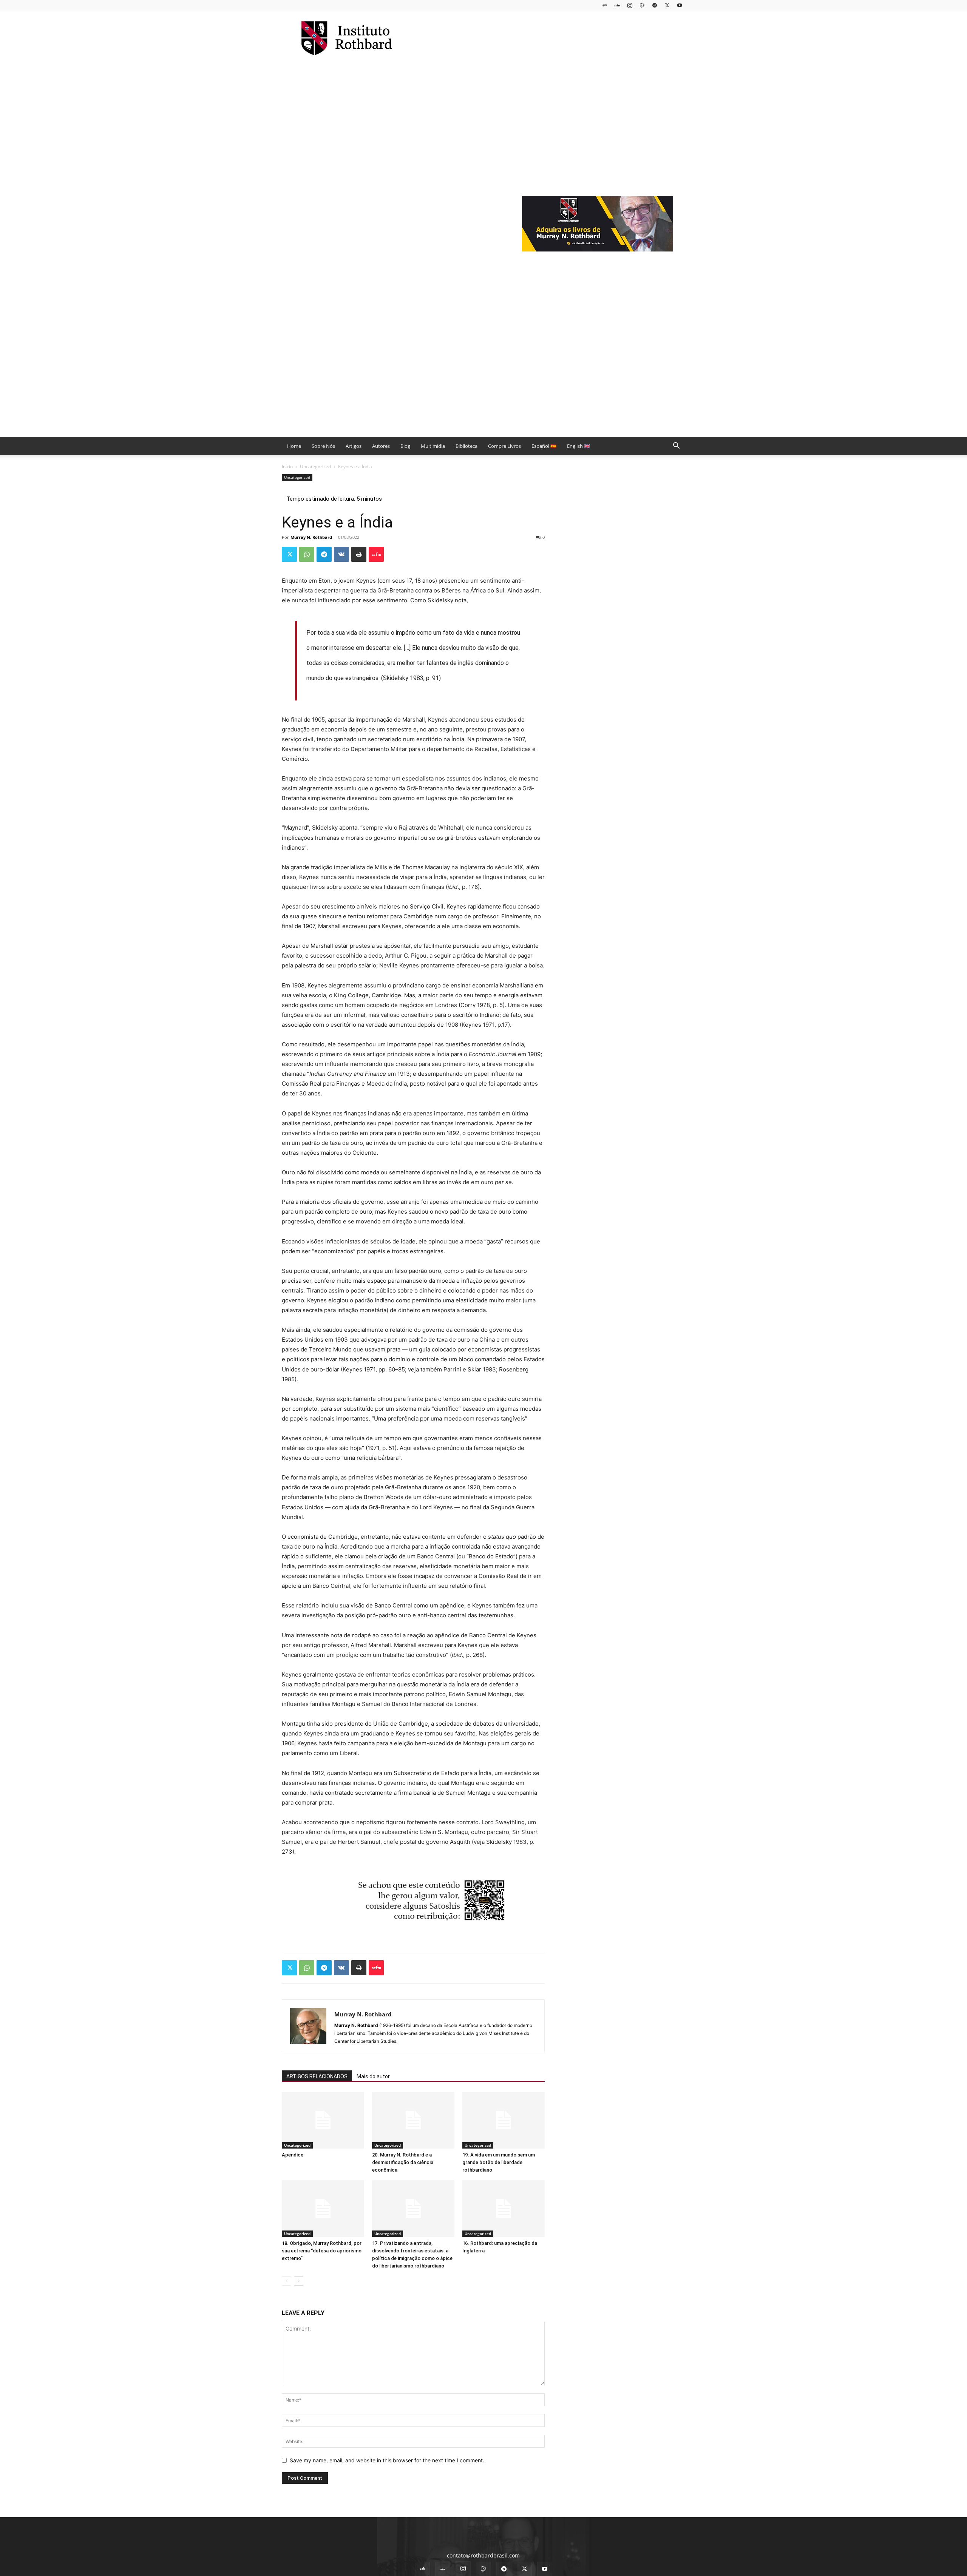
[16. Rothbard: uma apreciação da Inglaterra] (504, 2209)
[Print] (359, 554)
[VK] (341, 554)
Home (294, 446)
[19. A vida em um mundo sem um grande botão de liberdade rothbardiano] (504, 2120)
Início (287, 467)
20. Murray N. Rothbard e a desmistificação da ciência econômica (403, 2162)
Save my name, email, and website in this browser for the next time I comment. (387, 2460)
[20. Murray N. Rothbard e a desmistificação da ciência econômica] (413, 2120)
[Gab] (605, 5)
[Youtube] (680, 5)
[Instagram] (630, 5)
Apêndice (293, 2155)
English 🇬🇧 (579, 446)
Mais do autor (373, 2076)
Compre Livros (504, 446)
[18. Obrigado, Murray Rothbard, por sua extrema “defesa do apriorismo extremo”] (323, 2209)
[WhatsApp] (307, 554)
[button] (676, 447)
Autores (381, 446)
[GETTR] (617, 5)
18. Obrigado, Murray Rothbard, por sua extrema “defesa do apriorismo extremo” (322, 2251)
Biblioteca (467, 446)
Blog (405, 446)
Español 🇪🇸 (544, 446)
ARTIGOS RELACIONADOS (317, 2076)
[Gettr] (376, 554)
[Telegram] (655, 5)
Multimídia (433, 446)
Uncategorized (315, 467)
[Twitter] (667, 5)
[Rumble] (642, 5)
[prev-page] (287, 2281)
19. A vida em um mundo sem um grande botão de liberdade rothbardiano (499, 2162)
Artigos (354, 446)
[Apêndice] (323, 2120)
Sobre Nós (323, 446)
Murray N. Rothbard (311, 537)
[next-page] (299, 2281)
